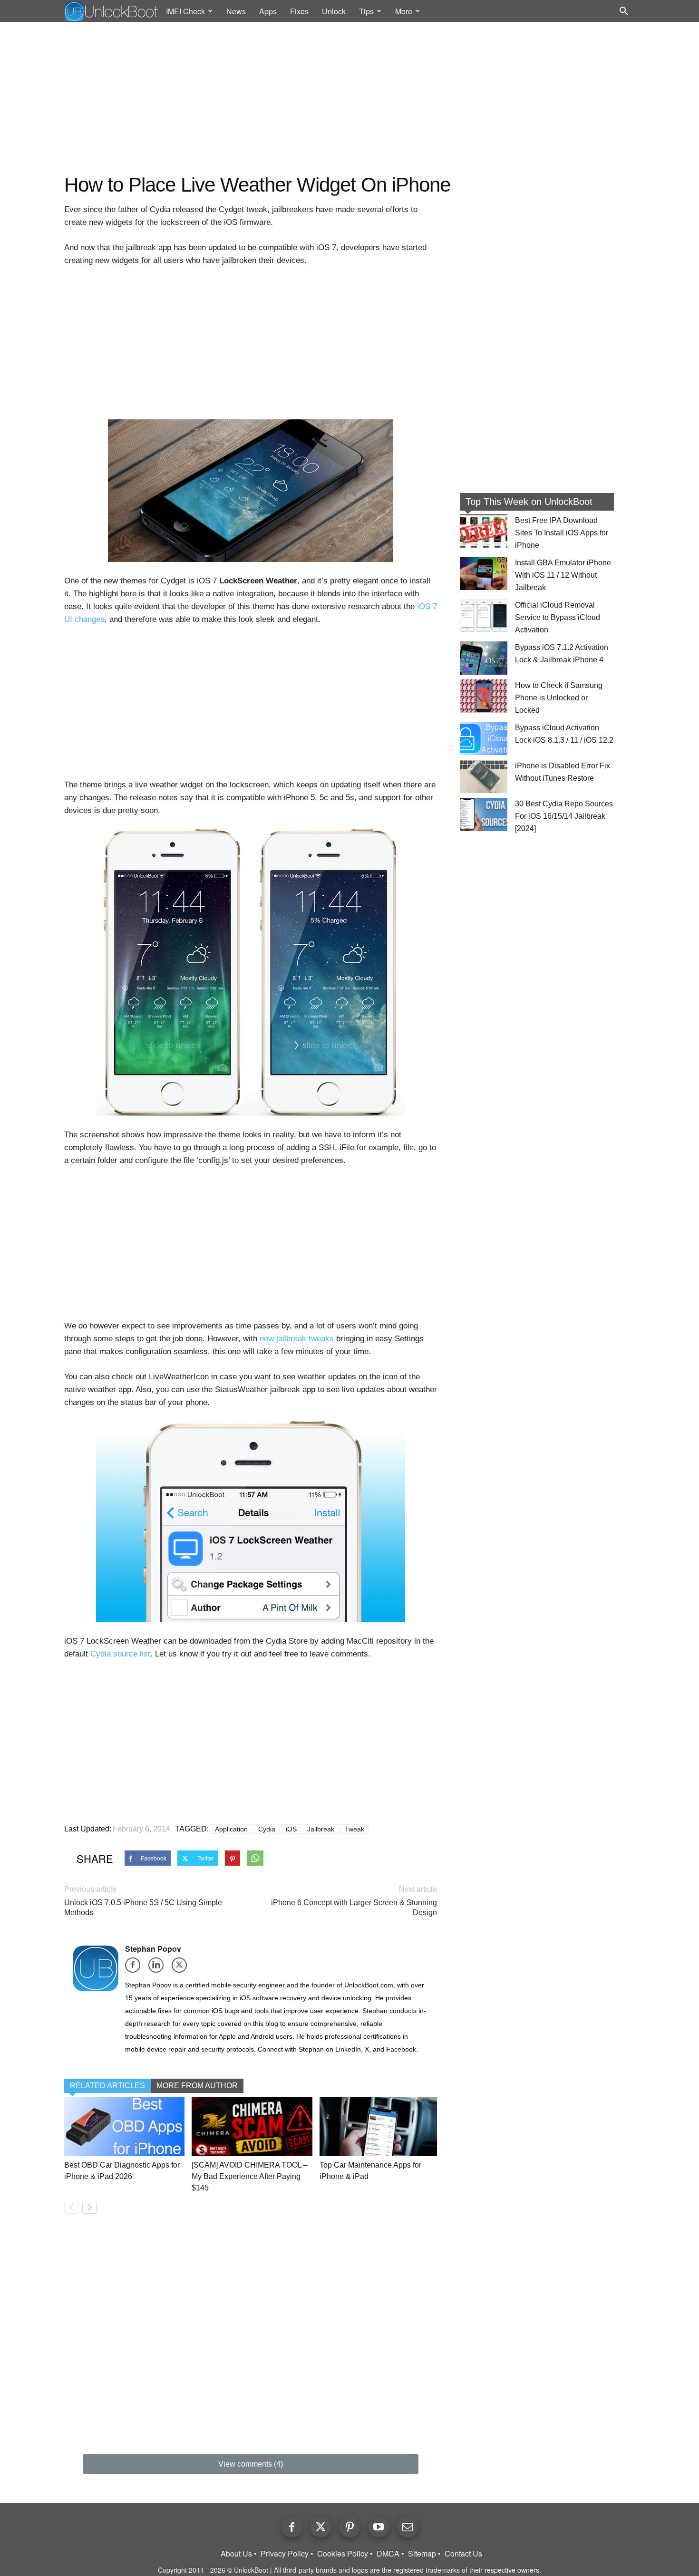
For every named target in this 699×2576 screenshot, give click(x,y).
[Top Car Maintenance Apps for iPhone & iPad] (380, 2126)
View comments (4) (251, 2464)
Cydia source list (120, 1654)
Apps (268, 11)
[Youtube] (379, 2527)
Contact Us (463, 2554)
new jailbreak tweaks (297, 1339)
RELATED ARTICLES (107, 2086)
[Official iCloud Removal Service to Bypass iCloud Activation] (484, 616)
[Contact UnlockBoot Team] (408, 2527)
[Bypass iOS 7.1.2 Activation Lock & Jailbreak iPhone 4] (484, 658)
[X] (182, 1968)
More (404, 11)
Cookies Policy (343, 2554)
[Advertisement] (349, 98)
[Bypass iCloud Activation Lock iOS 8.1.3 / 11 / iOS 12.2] (484, 738)
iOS (291, 1829)
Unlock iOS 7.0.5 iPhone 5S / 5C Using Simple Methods (143, 1908)
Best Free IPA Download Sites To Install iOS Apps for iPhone (562, 533)
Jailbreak (321, 1829)
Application (231, 1829)
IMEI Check (185, 11)
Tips (366, 11)
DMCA (388, 2554)
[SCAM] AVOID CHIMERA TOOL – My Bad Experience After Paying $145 (250, 2176)
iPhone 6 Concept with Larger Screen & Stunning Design (354, 1908)
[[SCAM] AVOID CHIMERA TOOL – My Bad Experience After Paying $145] (252, 2126)
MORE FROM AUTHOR (197, 2086)
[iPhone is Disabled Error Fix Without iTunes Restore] (484, 776)
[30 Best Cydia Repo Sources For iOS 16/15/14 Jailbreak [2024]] (484, 814)
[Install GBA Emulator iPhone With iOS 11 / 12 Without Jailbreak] (484, 573)
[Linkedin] (159, 1968)
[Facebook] (136, 1968)
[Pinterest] (350, 2527)
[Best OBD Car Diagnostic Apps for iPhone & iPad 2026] (124, 2126)
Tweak (354, 1829)
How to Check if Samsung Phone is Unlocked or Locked (559, 698)
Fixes (299, 11)
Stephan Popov (153, 1949)
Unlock (334, 11)
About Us (236, 2554)
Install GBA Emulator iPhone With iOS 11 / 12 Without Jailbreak (563, 575)
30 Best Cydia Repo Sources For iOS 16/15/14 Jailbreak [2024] (564, 816)
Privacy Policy (285, 2554)
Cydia (267, 1829)
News (236, 11)
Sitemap (422, 2554)
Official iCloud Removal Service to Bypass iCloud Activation (558, 617)
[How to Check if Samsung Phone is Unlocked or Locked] (484, 696)
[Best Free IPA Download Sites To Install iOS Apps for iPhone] (484, 531)
